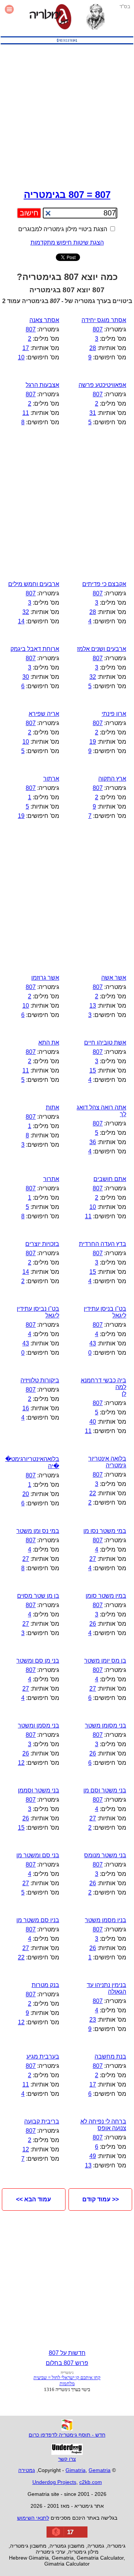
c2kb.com (91, 2482)
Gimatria (76, 2470)
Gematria (100, 2470)
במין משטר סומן (106, 1596)
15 (93, 1070)
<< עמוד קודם (100, 2199)
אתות (52, 1107)
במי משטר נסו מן (105, 1531)
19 (93, 742)
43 (93, 1343)
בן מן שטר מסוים (38, 1596)
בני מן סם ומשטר (38, 1661)
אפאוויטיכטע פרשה (102, 385)
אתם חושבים (110, 1179)
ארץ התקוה (112, 779)
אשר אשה (114, 978)
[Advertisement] (67, 115)
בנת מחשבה (110, 2057)
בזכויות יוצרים (42, 1244)
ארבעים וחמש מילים (34, 584)
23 (93, 2020)
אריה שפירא (44, 714)
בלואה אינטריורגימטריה (107, 1462)
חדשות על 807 (67, 2353)
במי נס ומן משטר (38, 1531)
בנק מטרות (45, 1985)
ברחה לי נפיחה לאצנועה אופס (103, 2125)
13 (93, 1006)
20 (26, 1494)
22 (93, 1493)
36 (93, 1142)
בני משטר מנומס (105, 1855)
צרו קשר (67, 2459)
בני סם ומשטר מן (38, 1855)
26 (93, 1624)
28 (93, 348)
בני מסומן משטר (106, 1725)
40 (93, 1422)
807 (98, 329)
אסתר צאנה (44, 320)
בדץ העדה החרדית (103, 1244)
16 (26, 1408)
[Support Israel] (67, 44)
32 (26, 612)
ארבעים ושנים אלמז (102, 649)
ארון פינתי (114, 714)
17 (26, 348)
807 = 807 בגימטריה (67, 195)
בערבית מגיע (43, 2057)
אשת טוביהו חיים (105, 1043)
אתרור (51, 1179)
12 (21, 1763)
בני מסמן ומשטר (39, 1725)
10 (21, 357)
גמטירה (27, 2470)
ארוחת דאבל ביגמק (35, 649)
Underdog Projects (54, 2482)
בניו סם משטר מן (38, 1920)
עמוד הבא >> (33, 2199)
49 (93, 2156)
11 (26, 413)
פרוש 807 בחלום (67, 2363)
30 (26, 677)
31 (93, 413)
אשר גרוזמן (45, 978)
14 (21, 621)
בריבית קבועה (42, 2121)
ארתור (51, 779)
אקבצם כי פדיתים (104, 584)
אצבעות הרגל (42, 385)
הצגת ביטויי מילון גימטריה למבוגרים (63, 229)
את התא (49, 1043)
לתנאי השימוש (33, 2518)
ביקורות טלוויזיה (40, 1380)
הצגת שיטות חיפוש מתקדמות (67, 243)
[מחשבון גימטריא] (50, 18)
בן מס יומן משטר (105, 1661)
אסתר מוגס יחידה (104, 320)
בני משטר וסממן (39, 1790)
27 (93, 1559)
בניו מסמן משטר (106, 1920)
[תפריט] (9, 18)
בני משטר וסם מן (105, 1790)
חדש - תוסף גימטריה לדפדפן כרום (67, 2435)
